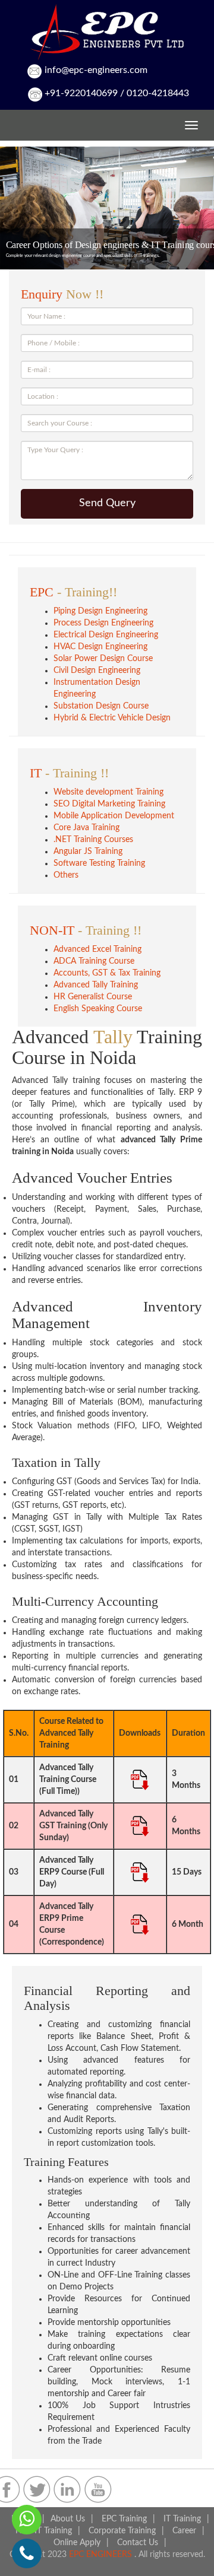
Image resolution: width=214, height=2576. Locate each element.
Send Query (107, 503)
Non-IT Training (44, 2531)
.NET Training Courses (93, 840)
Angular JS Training (88, 852)
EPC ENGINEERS (102, 2555)
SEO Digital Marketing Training (109, 804)
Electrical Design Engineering (106, 635)
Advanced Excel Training (97, 949)
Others (66, 875)
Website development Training (108, 792)
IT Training (182, 2519)
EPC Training (124, 2519)
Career (184, 2531)
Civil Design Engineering (97, 671)
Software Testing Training (99, 863)
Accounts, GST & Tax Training (107, 973)
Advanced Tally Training (96, 985)
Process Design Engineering (103, 623)
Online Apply (77, 2543)
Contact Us (138, 2543)
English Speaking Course (98, 1009)
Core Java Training (86, 828)
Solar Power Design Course (103, 659)
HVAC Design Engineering (100, 647)
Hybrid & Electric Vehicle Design (112, 718)
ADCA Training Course (94, 961)
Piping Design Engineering (100, 611)
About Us (68, 2519)
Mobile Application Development (114, 816)
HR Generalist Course (93, 997)
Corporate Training (122, 2531)
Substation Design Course (101, 706)
